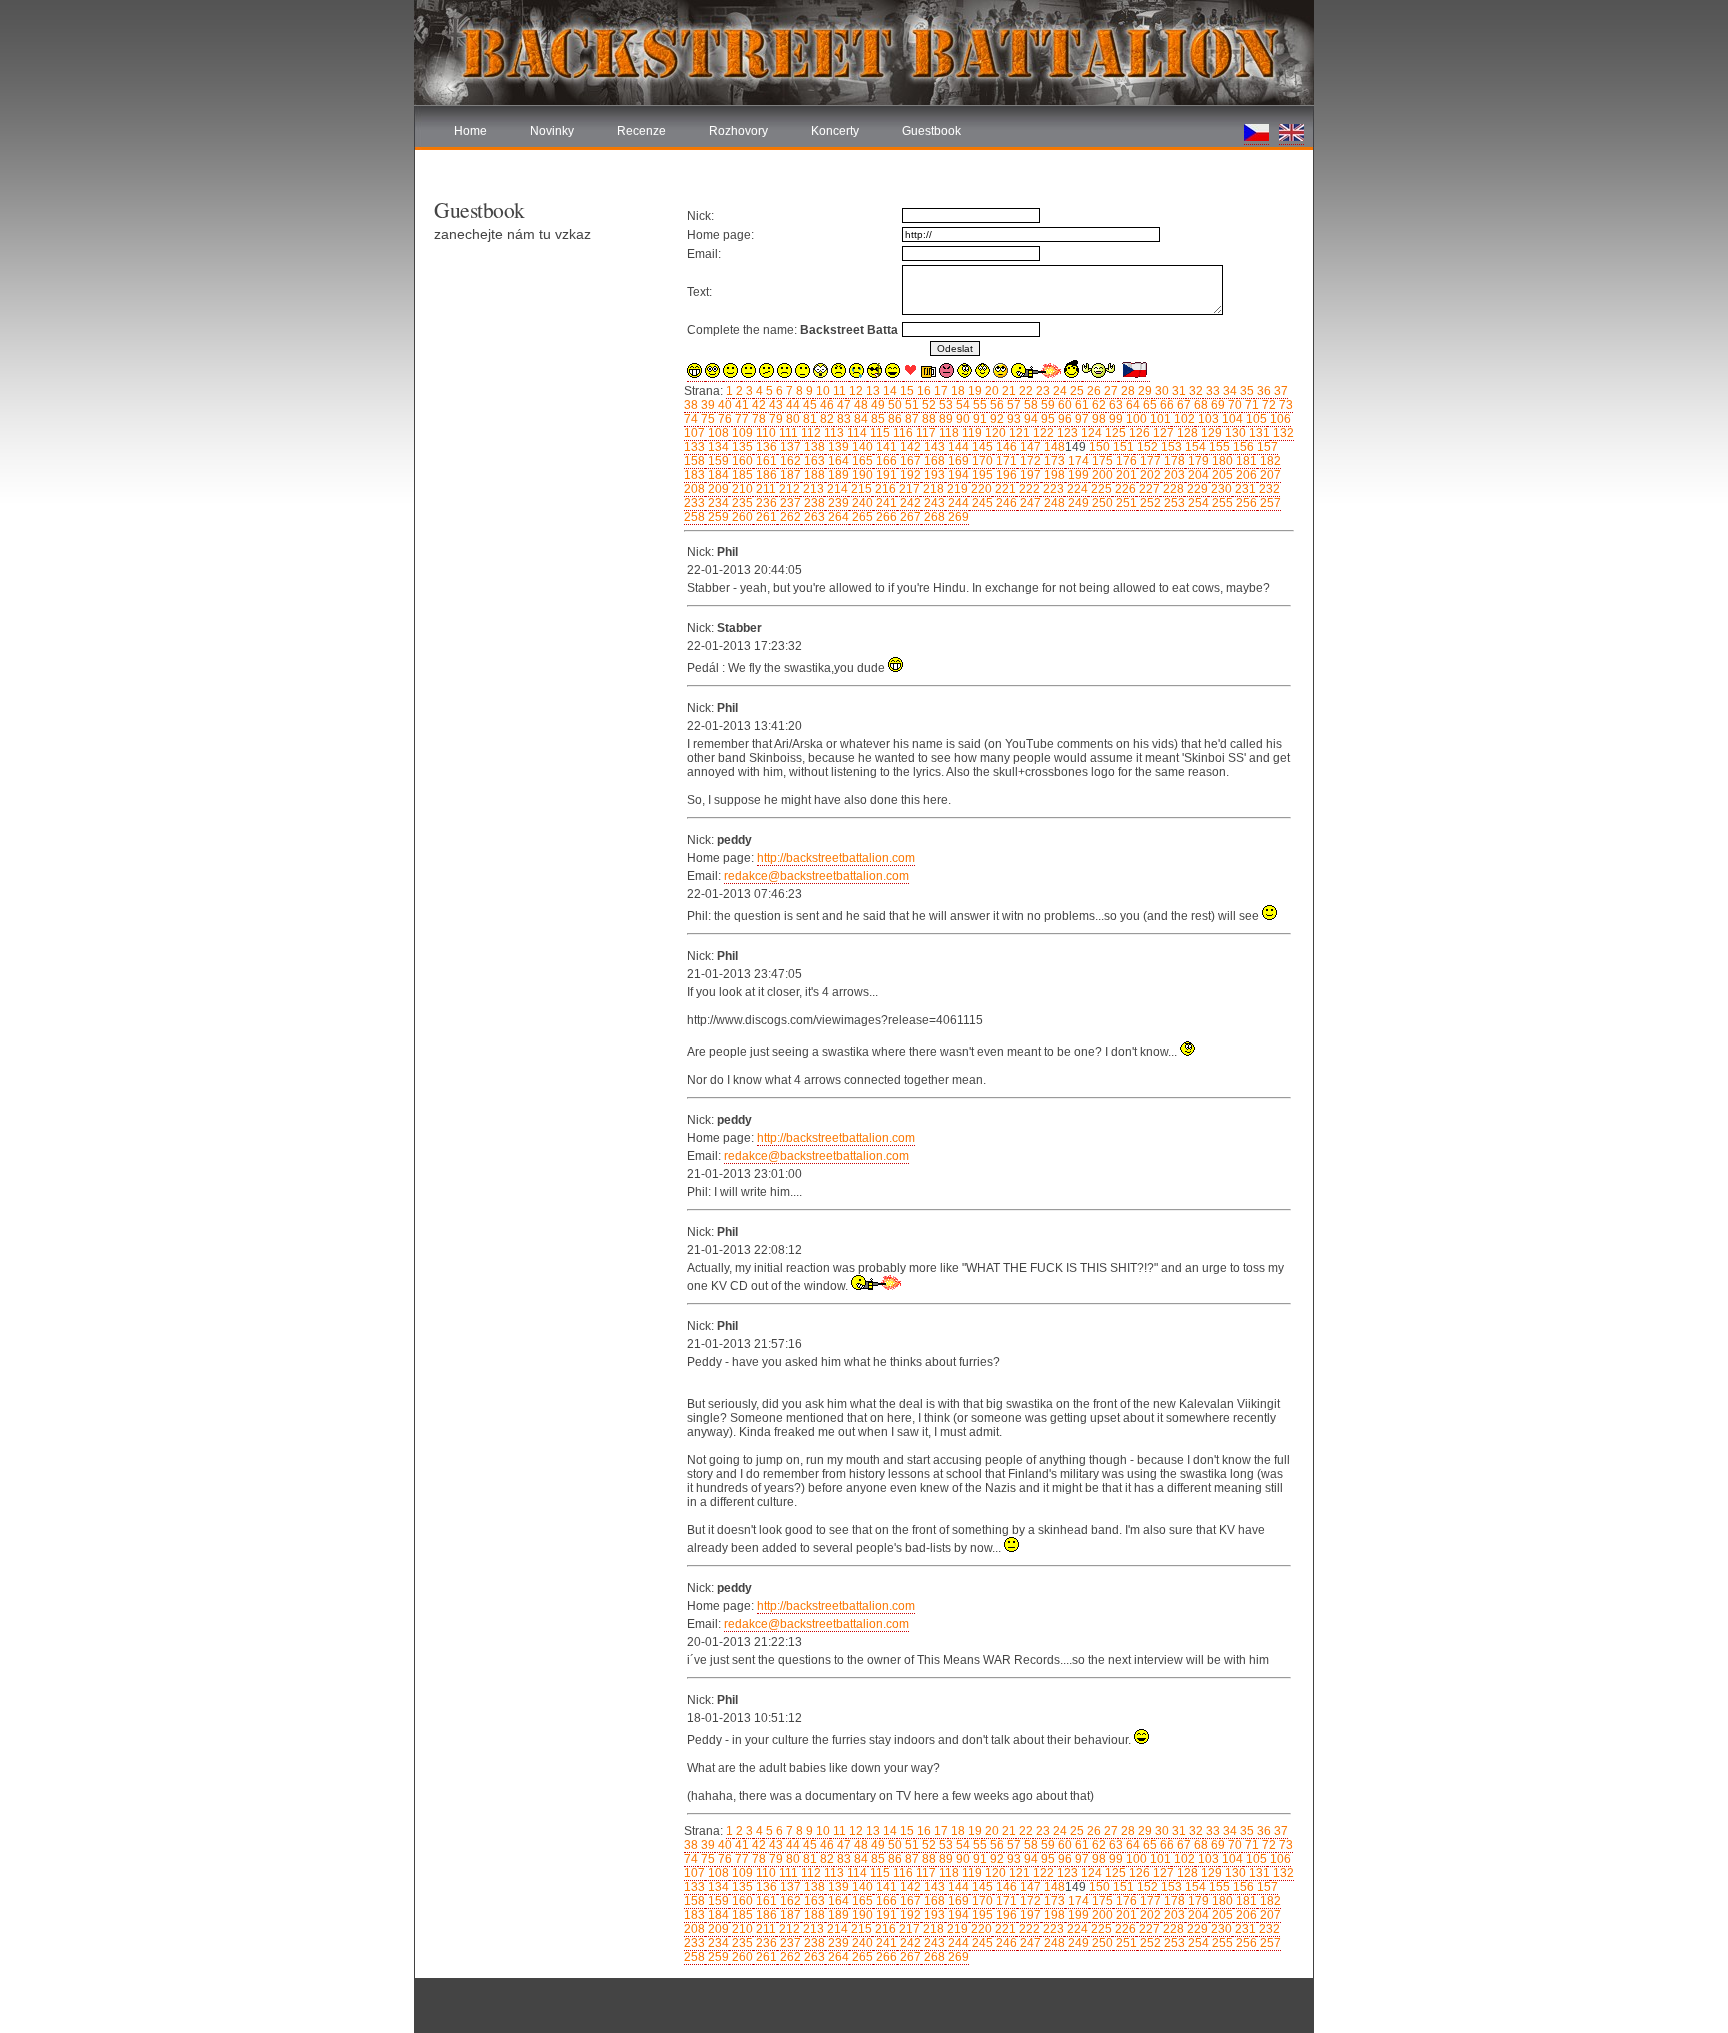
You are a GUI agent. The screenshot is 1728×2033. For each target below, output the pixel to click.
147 (1029, 447)
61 (1080, 405)
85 (876, 419)
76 (723, 419)
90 (961, 419)
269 (957, 517)
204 (1197, 475)
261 (765, 517)
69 (1216, 405)
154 (1194, 447)
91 (978, 419)
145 (981, 447)
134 (717, 447)
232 (1268, 489)
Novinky (552, 131)
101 (1159, 419)
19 (973, 391)
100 (1135, 419)
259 (717, 517)
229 (1196, 489)
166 (885, 461)
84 (859, 419)
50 (893, 405)
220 (980, 489)
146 (1005, 447)
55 (978, 405)
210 (741, 489)
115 (878, 433)
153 (1170, 447)
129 (1210, 433)
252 (1149, 503)
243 (933, 503)
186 (765, 475)
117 (924, 433)
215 (860, 489)
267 (909, 517)
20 (990, 391)
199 (1077, 475)
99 (1114, 419)
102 (1183, 419)
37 (1279, 391)
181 (1245, 461)
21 (1007, 391)
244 (957, 503)
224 (1076, 489)
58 (1029, 405)
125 (1114, 433)
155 (1218, 447)
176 (1125, 461)
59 (1046, 405)
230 (1220, 489)
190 (861, 475)
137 (789, 447)
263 (813, 517)
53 (944, 405)
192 (909, 475)
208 (694, 489)
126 (1138, 433)
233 (694, 503)
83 (842, 419)
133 (694, 447)
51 (910, 405)
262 (789, 517)
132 (1282, 433)
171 (1005, 461)
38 (691, 405)
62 (1097, 405)
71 (1250, 405)
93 (1012, 419)
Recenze (641, 131)
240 (861, 503)
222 (1028, 489)
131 (1258, 433)
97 (1080, 419)
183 (694, 475)
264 (837, 517)
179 (1197, 461)
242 (909, 503)
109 (741, 433)
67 (1182, 405)
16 (922, 391)
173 (1053, 461)
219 (956, 489)
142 (909, 447)
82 (825, 419)
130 (1234, 433)
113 (832, 433)
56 (995, 405)
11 (838, 391)
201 (1125, 475)
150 (1098, 447)
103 (1207, 419)
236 (765, 503)
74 (691, 419)
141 (885, 447)
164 (837, 461)
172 (1029, 461)
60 (1063, 405)
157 (1266, 447)
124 (1090, 433)
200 (1101, 475)
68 (1199, 405)
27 (1109, 391)
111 (787, 433)
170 (981, 461)
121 (1018, 433)
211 (764, 489)
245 (981, 503)
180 (1221, 461)
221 (1004, 489)
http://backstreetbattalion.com (836, 858)
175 (1101, 461)
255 (1221, 503)
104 (1231, 419)
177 (1149, 461)
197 (1029, 475)
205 (1221, 475)
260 (741, 517)
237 (789, 503)
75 (706, 419)
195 (981, 475)
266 (885, 517)
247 (1029, 503)
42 (757, 405)
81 (808, 419)
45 (808, 405)
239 (837, 503)
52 (927, 405)
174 (1077, 461)
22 (1024, 391)
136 (765, 447)
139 (837, 447)
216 (884, 489)
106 (1279, 419)
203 (1173, 475)
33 (1211, 391)
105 (1255, 419)
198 (1053, 475)
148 (1053, 447)
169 (957, 461)
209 (717, 489)
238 (813, 503)
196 (1005, 475)
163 (813, 461)
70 (1233, 405)
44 (791, 405)
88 (927, 419)
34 (1228, 391)
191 (885, 475)
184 (717, 475)
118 (947, 433)
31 (1177, 391)
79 (774, 419)
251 (1125, 503)
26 (1092, 391)
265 (861, 517)
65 (1148, 405)
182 (1269, 461)
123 (1066, 433)
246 (1005, 503)
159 (717, 461)
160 (741, 461)
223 (1052, 489)
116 (901, 433)
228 (1172, 489)
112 (809, 433)
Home (470, 131)
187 (789, 475)
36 (1262, 391)
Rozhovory (738, 131)
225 (1100, 489)
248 (1053, 503)
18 (956, 391)
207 (1269, 475)
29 (1143, 391)
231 (1244, 489)
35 (1245, 391)
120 (994, 433)
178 (1173, 461)
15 (905, 391)
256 (1245, 503)
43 (774, 405)
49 (876, 405)
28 (1126, 391)
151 (1122, 447)
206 (1245, 475)
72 (1267, 405)
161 (765, 461)
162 (789, 461)
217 (908, 489)
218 (932, 489)
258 (694, 517)
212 (788, 489)
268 (933, 517)
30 (1160, 391)
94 (1029, 419)
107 (694, 433)
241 (885, 503)
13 (871, 391)
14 (888, 391)
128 (1186, 433)
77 (740, 419)
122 (1042, 433)
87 (910, 419)
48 (859, 405)
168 (933, 461)
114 (855, 433)
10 (821, 391)
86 (893, 419)
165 (861, 461)
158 (694, 461)
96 (1063, 419)
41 (740, 405)
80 (791, 419)
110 (764, 433)
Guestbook (931, 131)
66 (1165, 405)
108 (717, 433)
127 (1162, 433)
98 (1097, 419)
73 (1284, 405)
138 (813, 447)
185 (741, 475)
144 (957, 447)
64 (1131, 405)
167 (909, 461)
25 (1075, 391)
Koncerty (835, 131)
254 (1197, 503)
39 (706, 405)
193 (933, 475)
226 (1124, 489)
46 (825, 405)
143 (933, 447)
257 (1269, 503)
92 (995, 419)
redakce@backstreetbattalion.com (816, 876)
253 (1173, 503)
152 (1146, 447)
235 (741, 503)
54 (961, 405)
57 (1012, 405)
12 (854, 391)
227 (1148, 489)
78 (757, 419)
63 (1114, 405)
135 (741, 447)
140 (861, 447)
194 (957, 475)
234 (717, 503)
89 (944, 419)
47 (842, 405)
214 (836, 489)
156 (1242, 447)
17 (939, 391)
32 (1194, 391)
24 (1058, 391)
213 (812, 489)
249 (1077, 503)
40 (723, 405)
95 (1046, 419)
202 (1149, 475)
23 (1041, 391)
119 (970, 433)
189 (837, 475)
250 (1101, 503)
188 (813, 475)
